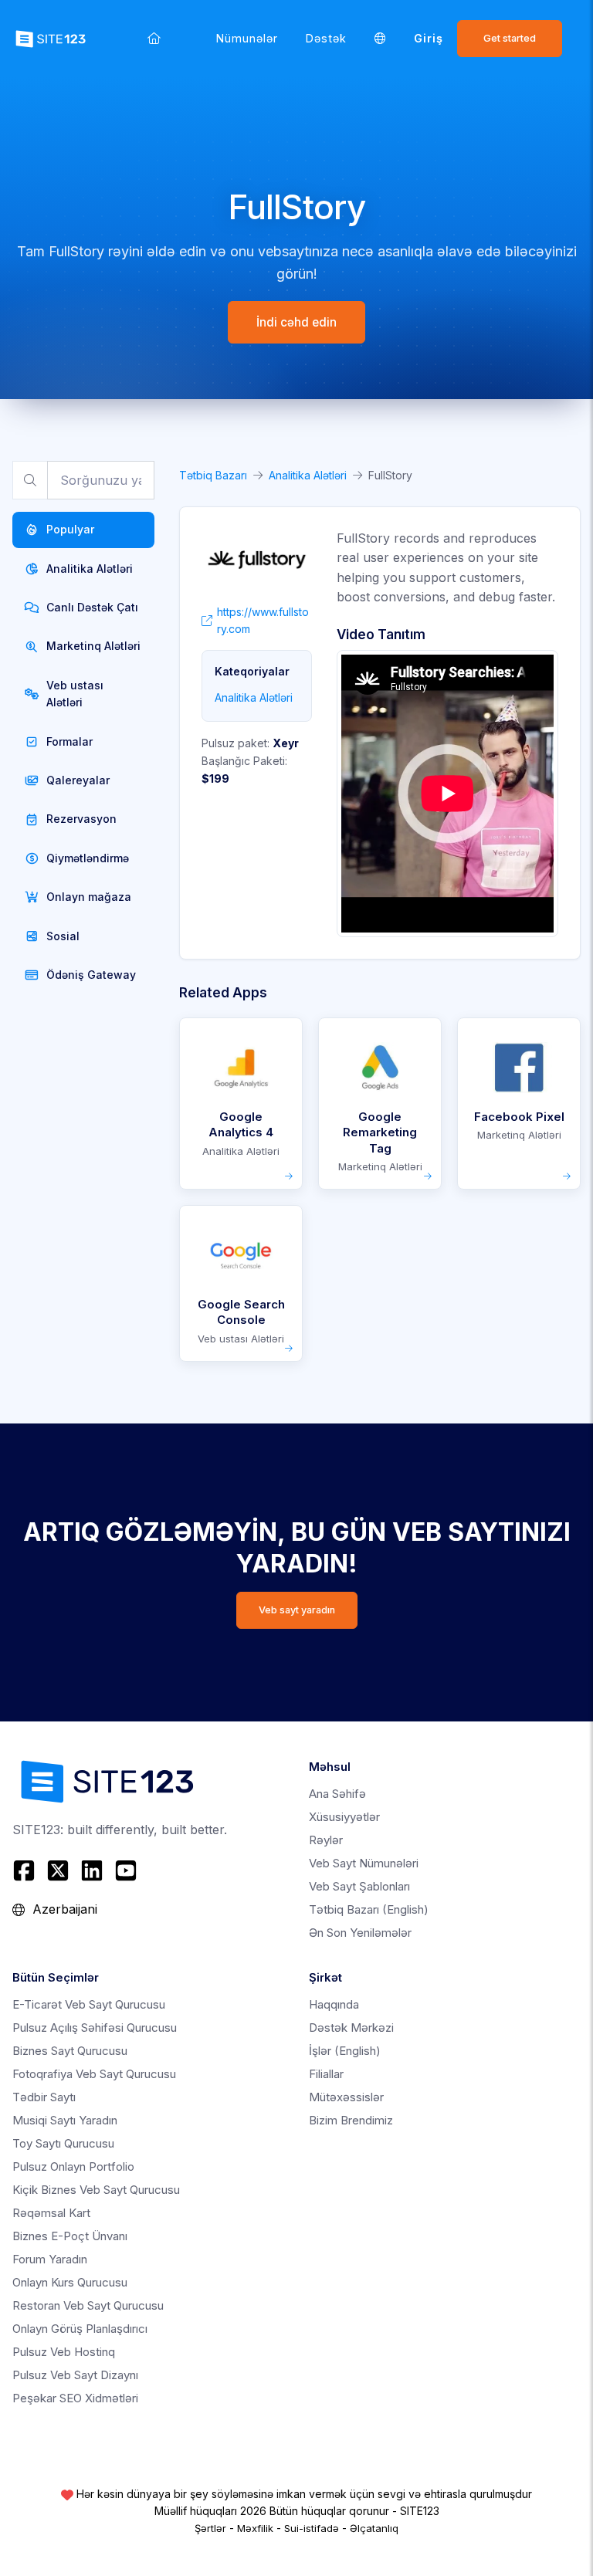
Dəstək (326, 38)
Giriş (429, 38)
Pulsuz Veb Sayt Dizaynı (75, 2375)
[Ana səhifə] (154, 38)
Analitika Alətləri (308, 475)
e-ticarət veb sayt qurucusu (89, 2004)
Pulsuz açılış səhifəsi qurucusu (95, 2028)
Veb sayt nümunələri (364, 1863)
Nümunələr (247, 38)
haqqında (334, 2004)
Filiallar (326, 2074)
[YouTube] (126, 1870)
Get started (510, 38)
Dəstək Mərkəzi (351, 2028)
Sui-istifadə (312, 2528)
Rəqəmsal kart (51, 2213)
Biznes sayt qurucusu (70, 2051)
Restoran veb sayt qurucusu (88, 2305)
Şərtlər (210, 2528)
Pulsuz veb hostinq (64, 2352)
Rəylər (326, 1840)
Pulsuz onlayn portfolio (73, 2166)
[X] (58, 1870)
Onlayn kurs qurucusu (70, 2282)
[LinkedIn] (92, 1870)
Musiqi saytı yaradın (65, 2120)
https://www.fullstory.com (263, 620)
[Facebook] (26, 1870)
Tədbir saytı (44, 2097)
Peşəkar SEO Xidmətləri (75, 2398)
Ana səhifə (337, 1794)
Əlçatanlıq (374, 2528)
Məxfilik (255, 2528)
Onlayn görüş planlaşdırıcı (80, 2329)
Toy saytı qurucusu (63, 2143)
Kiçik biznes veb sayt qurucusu (96, 2190)
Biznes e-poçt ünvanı (70, 2236)
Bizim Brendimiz (351, 2120)
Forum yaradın (50, 2259)
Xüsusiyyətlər (344, 1817)
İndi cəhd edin (296, 322)
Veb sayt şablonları (359, 1886)
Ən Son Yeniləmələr (360, 1933)
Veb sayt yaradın (297, 1610)
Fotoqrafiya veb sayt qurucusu (94, 2074)
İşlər (345, 2051)
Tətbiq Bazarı (213, 475)
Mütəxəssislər (346, 2097)
